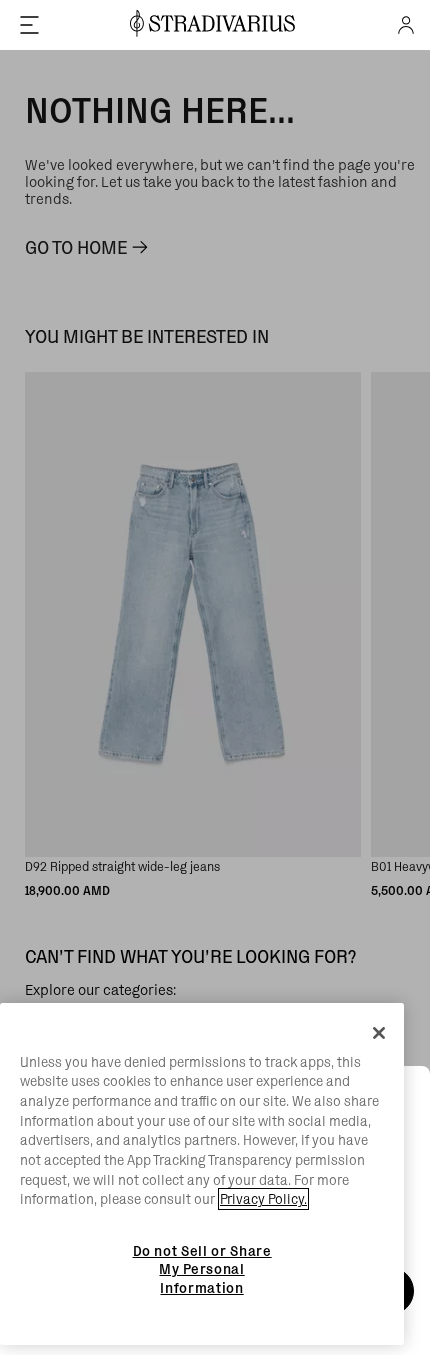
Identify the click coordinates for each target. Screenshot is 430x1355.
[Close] (379, 1033)
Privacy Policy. (263, 1199)
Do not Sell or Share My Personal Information (202, 1269)
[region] (202, 1174)
